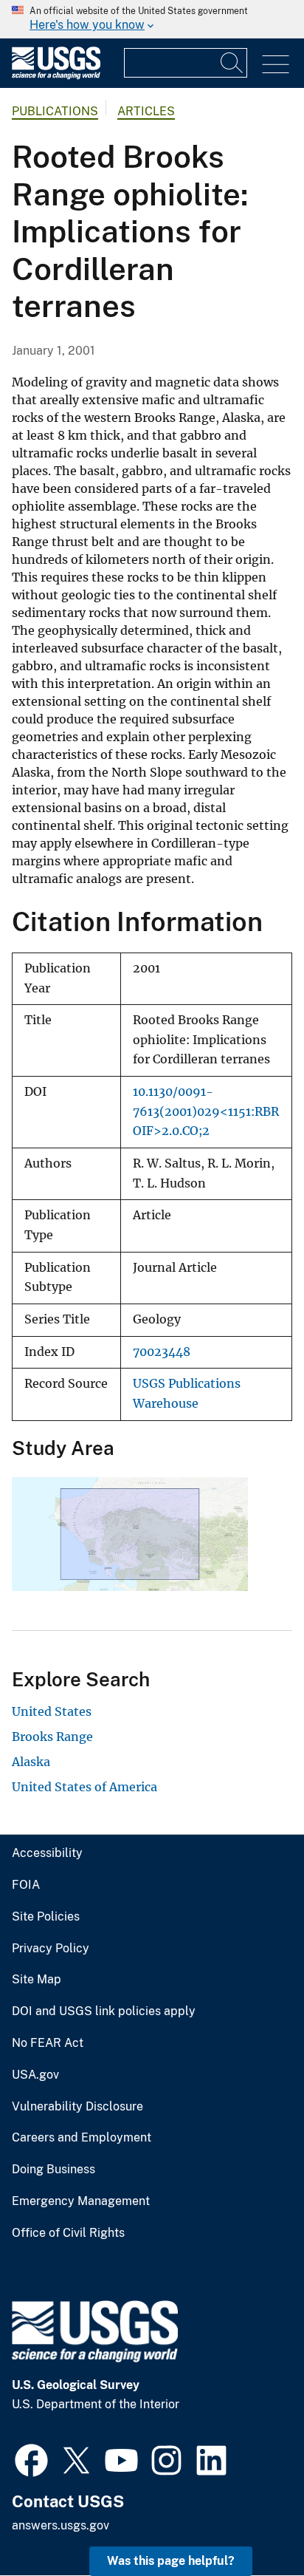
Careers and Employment (82, 2138)
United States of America (84, 1787)
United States (52, 1711)
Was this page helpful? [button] (171, 2561)
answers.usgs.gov (61, 2525)
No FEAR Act (48, 2043)
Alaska (31, 1762)
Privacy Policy (51, 1949)
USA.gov (35, 2075)
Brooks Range (52, 1737)
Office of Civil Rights (68, 2233)
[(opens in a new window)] (31, 2459)
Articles (146, 111)
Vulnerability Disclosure (77, 2107)
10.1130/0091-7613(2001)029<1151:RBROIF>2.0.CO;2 (206, 1111)
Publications (55, 111)
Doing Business (53, 2170)
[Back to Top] (251, 2522)
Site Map (37, 1980)
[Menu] (276, 65)
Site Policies (46, 1917)
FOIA (26, 1885)
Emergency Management (81, 2201)
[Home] (56, 76)
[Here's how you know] (152, 19)
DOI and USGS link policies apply (104, 2011)
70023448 (162, 1352)
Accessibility (47, 1853)
